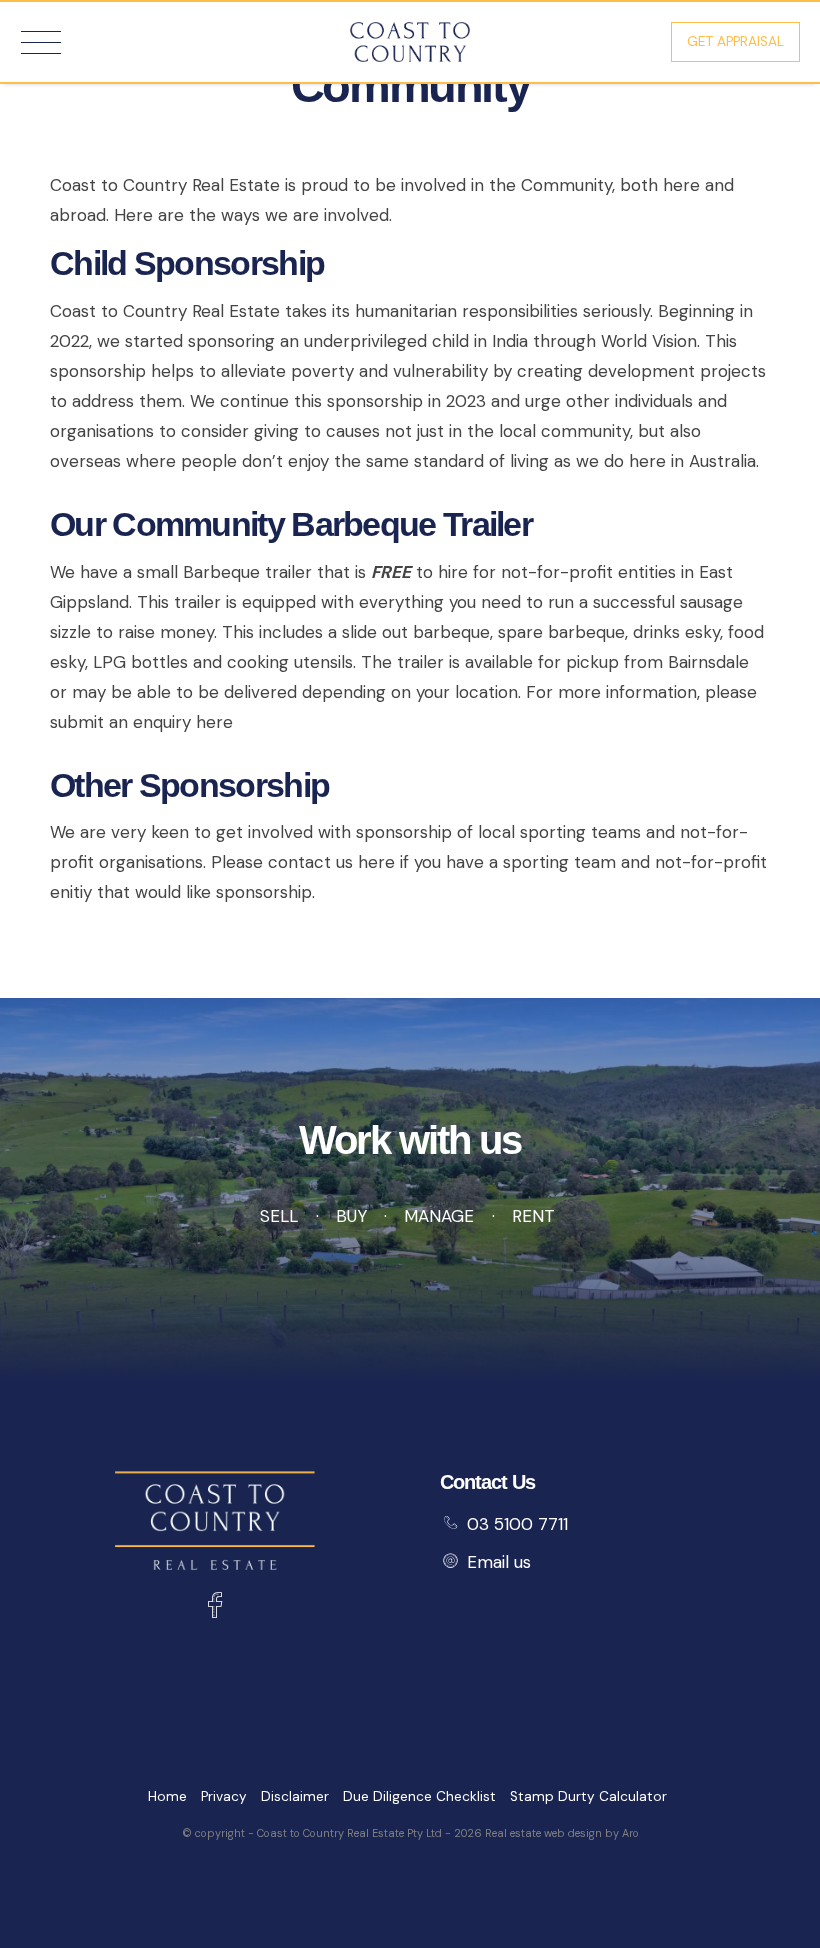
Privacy (224, 1796)
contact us (310, 862)
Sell (279, 1216)
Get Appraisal (735, 41)
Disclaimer (295, 1796)
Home (167, 1796)
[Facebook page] (214, 1608)
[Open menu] (41, 42)
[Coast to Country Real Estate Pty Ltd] (410, 40)
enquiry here (183, 722)
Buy (351, 1216)
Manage (439, 1216)
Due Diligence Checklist (419, 1796)
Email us (499, 1562)
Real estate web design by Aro (562, 1833)
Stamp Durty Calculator (588, 1796)
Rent (533, 1216)
